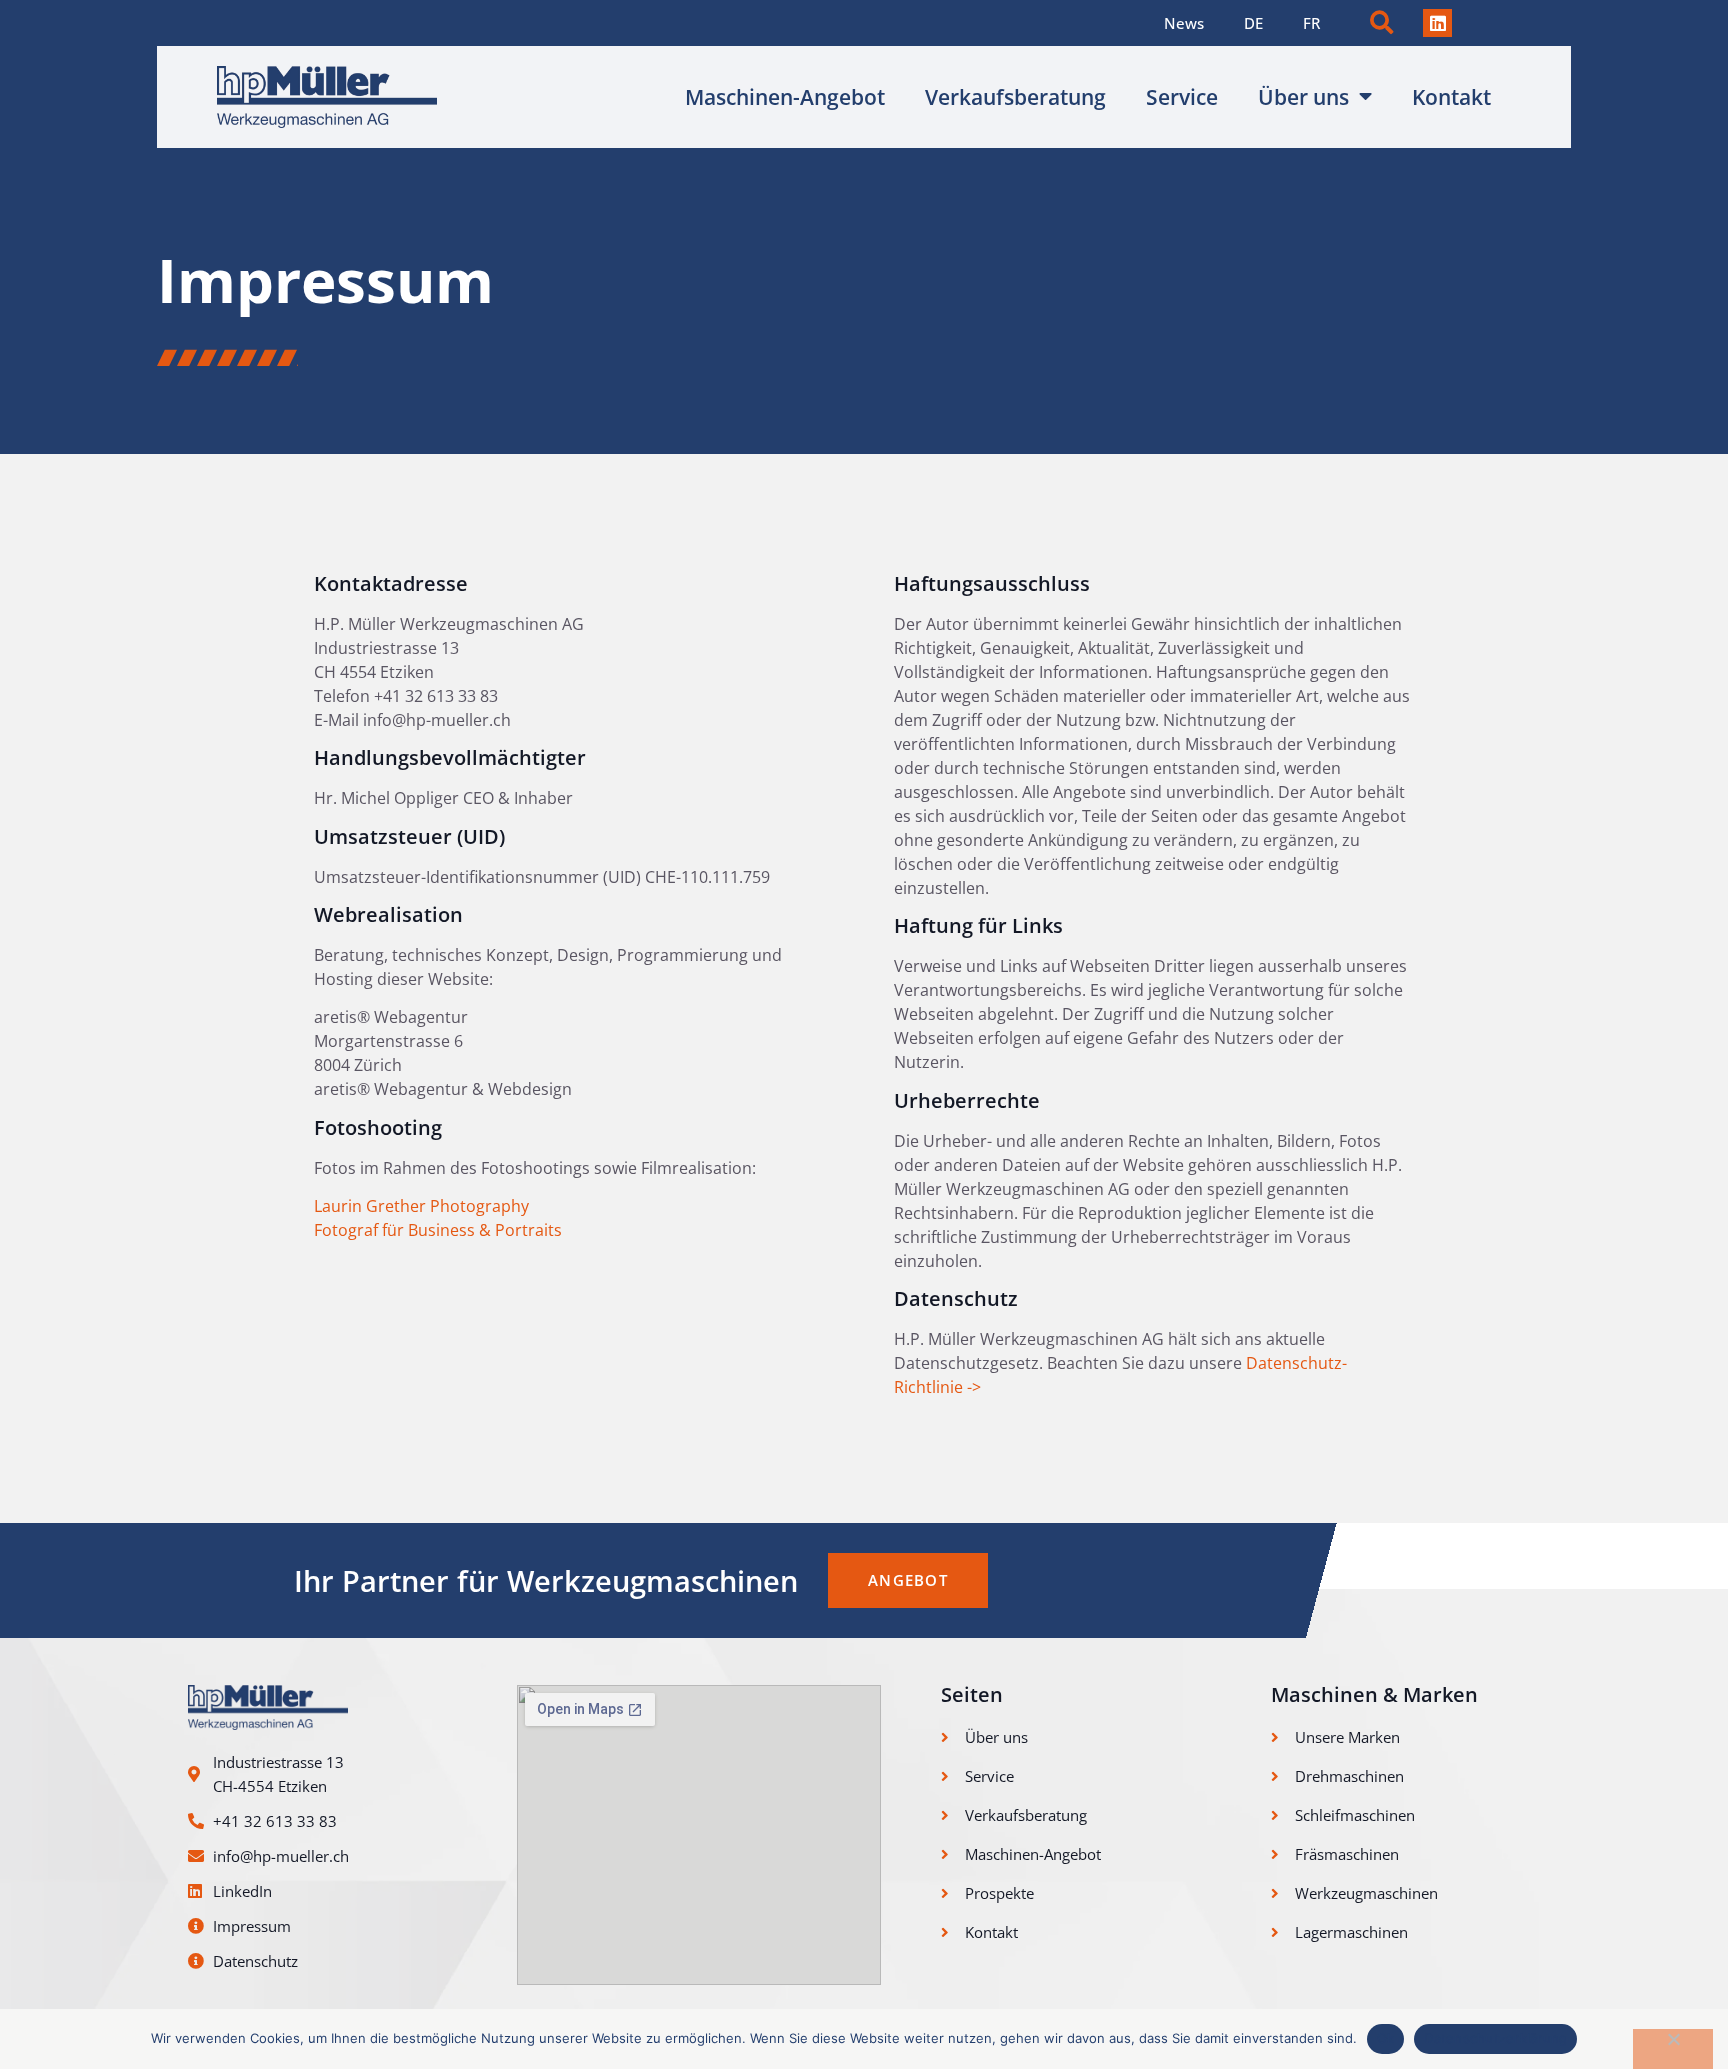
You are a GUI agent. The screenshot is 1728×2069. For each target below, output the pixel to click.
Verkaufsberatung (1015, 97)
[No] (1673, 2049)
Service (1182, 97)
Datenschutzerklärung (1495, 2038)
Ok (1386, 2038)
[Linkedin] (1437, 23)
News (1184, 23)
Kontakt (1451, 97)
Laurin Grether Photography (421, 1206)
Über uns (1303, 97)
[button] (1381, 23)
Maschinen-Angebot (785, 97)
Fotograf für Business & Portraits (438, 1230)
